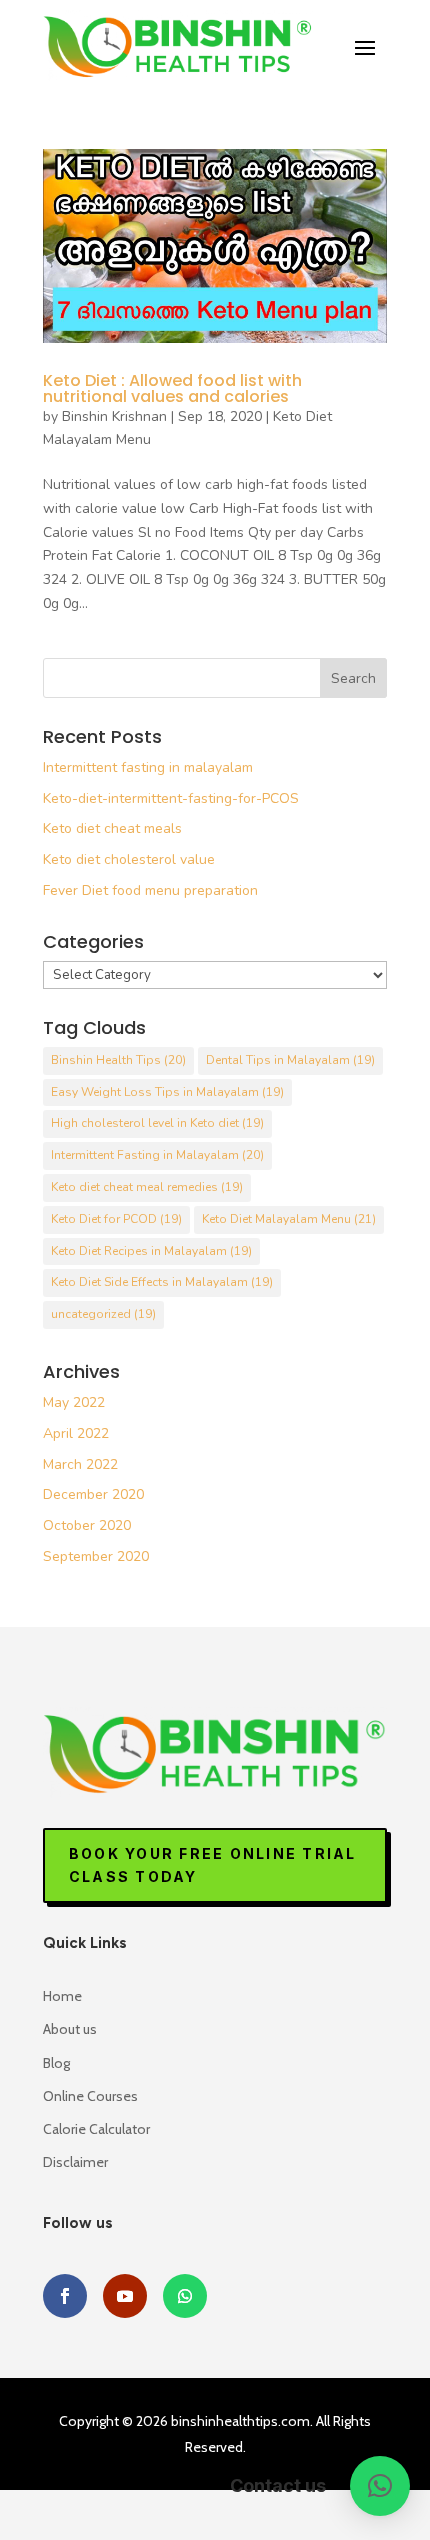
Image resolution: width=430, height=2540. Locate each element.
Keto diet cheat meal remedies (147, 1187)
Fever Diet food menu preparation (150, 890)
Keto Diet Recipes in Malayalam (151, 1251)
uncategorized (103, 1314)
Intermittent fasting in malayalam (148, 767)
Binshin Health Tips (118, 1060)
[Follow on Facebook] (65, 2296)
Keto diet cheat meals (112, 828)
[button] (380, 2486)
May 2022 (74, 1402)
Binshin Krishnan (114, 416)
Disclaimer (75, 2162)
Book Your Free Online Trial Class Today (212, 1865)
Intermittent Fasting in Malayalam (157, 1155)
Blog (56, 2063)
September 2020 (96, 1556)
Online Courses (90, 2096)
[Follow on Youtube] (125, 2296)
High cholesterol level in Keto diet (157, 1123)
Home (62, 1996)
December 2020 (93, 1494)
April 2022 (76, 1433)
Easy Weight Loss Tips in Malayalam (167, 1092)
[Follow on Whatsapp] (185, 2296)
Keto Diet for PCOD (116, 1219)
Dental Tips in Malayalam (290, 1060)
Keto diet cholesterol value (129, 859)
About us (70, 2029)
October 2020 (87, 1525)
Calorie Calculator (96, 2129)
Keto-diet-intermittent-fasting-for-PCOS (171, 798)
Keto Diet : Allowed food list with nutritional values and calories (172, 388)
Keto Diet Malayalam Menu (289, 1219)
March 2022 (80, 1464)
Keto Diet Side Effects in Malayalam (162, 1282)
